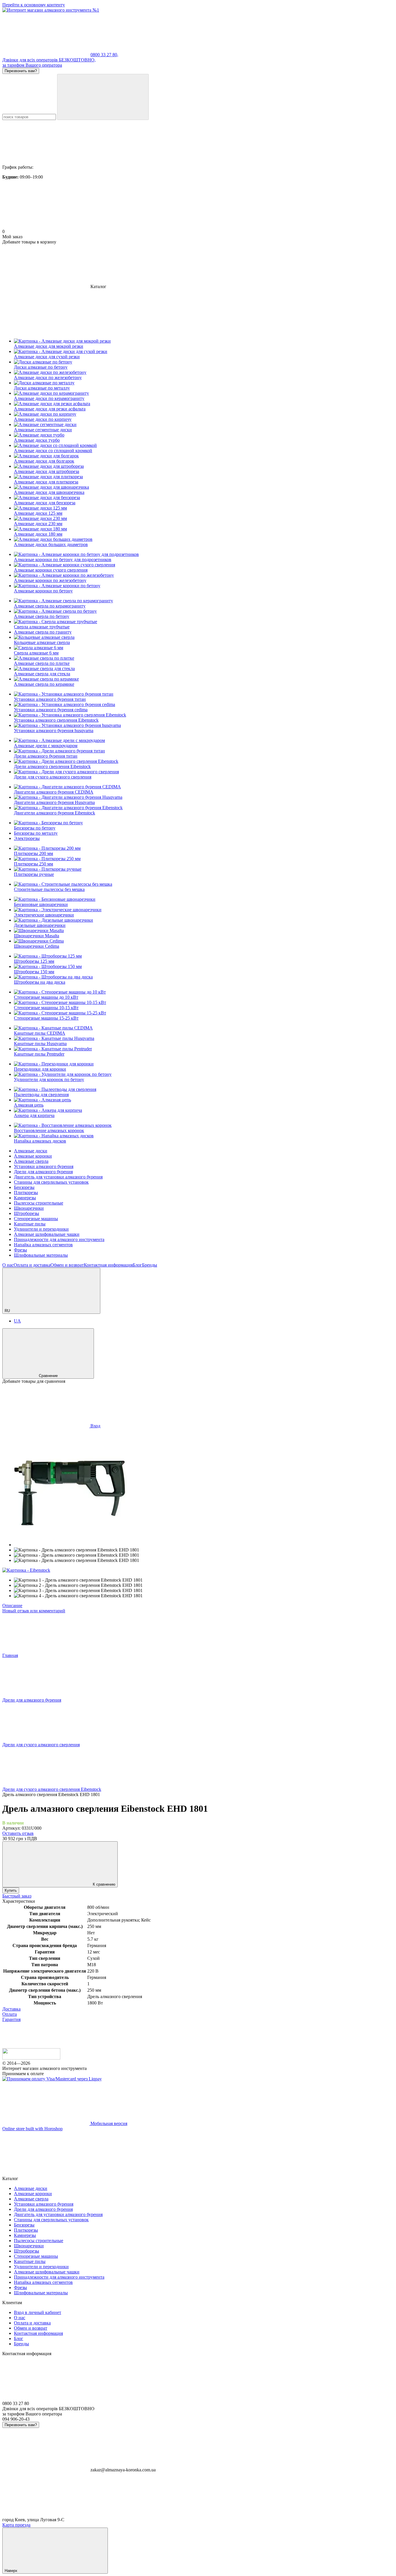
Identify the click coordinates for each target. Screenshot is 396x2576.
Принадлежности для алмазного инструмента (59, 1239)
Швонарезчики (29, 1208)
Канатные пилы (30, 1224)
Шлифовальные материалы (41, 1255)
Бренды (150, 1265)
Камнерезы (25, 1198)
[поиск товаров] (103, 97)
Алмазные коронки (33, 1156)
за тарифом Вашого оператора (32, 65)
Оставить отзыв (18, 1833)
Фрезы (20, 1250)
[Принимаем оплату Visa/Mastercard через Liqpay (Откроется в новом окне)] (52, 2079)
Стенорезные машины (36, 1219)
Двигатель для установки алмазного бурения (58, 1177)
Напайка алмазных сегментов (43, 1245)
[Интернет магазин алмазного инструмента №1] (31, 2058)
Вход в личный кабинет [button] (38, 2312)
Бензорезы (24, 1187)
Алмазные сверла (31, 1161)
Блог (137, 1265)
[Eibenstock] (26, 1570)
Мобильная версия (108, 2123)
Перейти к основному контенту (34, 5)
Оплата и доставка (32, 1265)
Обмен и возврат (67, 1265)
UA (17, 1321)
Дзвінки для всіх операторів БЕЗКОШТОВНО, (49, 60)
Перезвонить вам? (21, 71)
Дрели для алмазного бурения (43, 1172)
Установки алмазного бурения (44, 1166)
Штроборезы (27, 1213)
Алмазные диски (31, 1151)
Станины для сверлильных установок (51, 1182)
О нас (8, 1265)
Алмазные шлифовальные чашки (47, 1234)
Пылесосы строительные (39, 1203)
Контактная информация (108, 1265)
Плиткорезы (26, 1193)
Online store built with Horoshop (32, 2129)
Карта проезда (16, 2525)
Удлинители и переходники (41, 1229)
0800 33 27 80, (104, 55)
